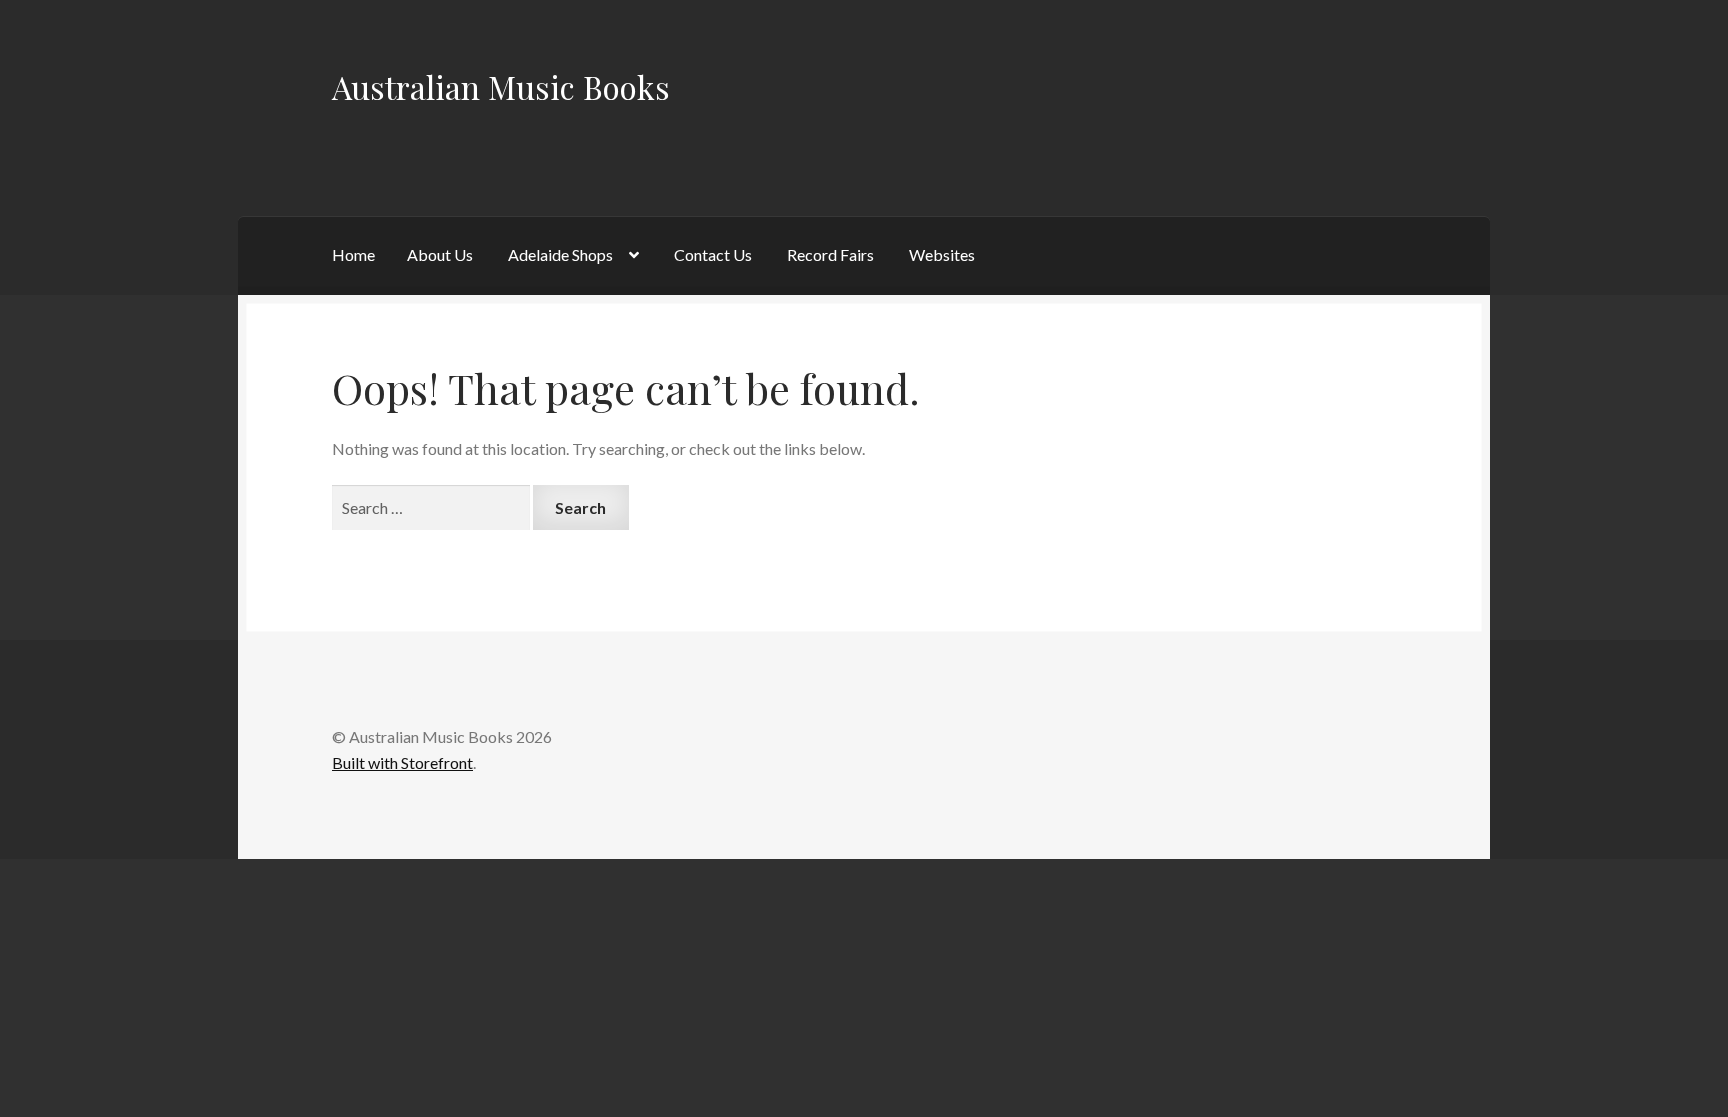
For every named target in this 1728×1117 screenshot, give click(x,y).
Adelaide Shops (560, 254)
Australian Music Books (501, 86)
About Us (440, 254)
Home (353, 254)
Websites (942, 254)
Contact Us (713, 254)
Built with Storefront (402, 762)
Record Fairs (830, 254)
